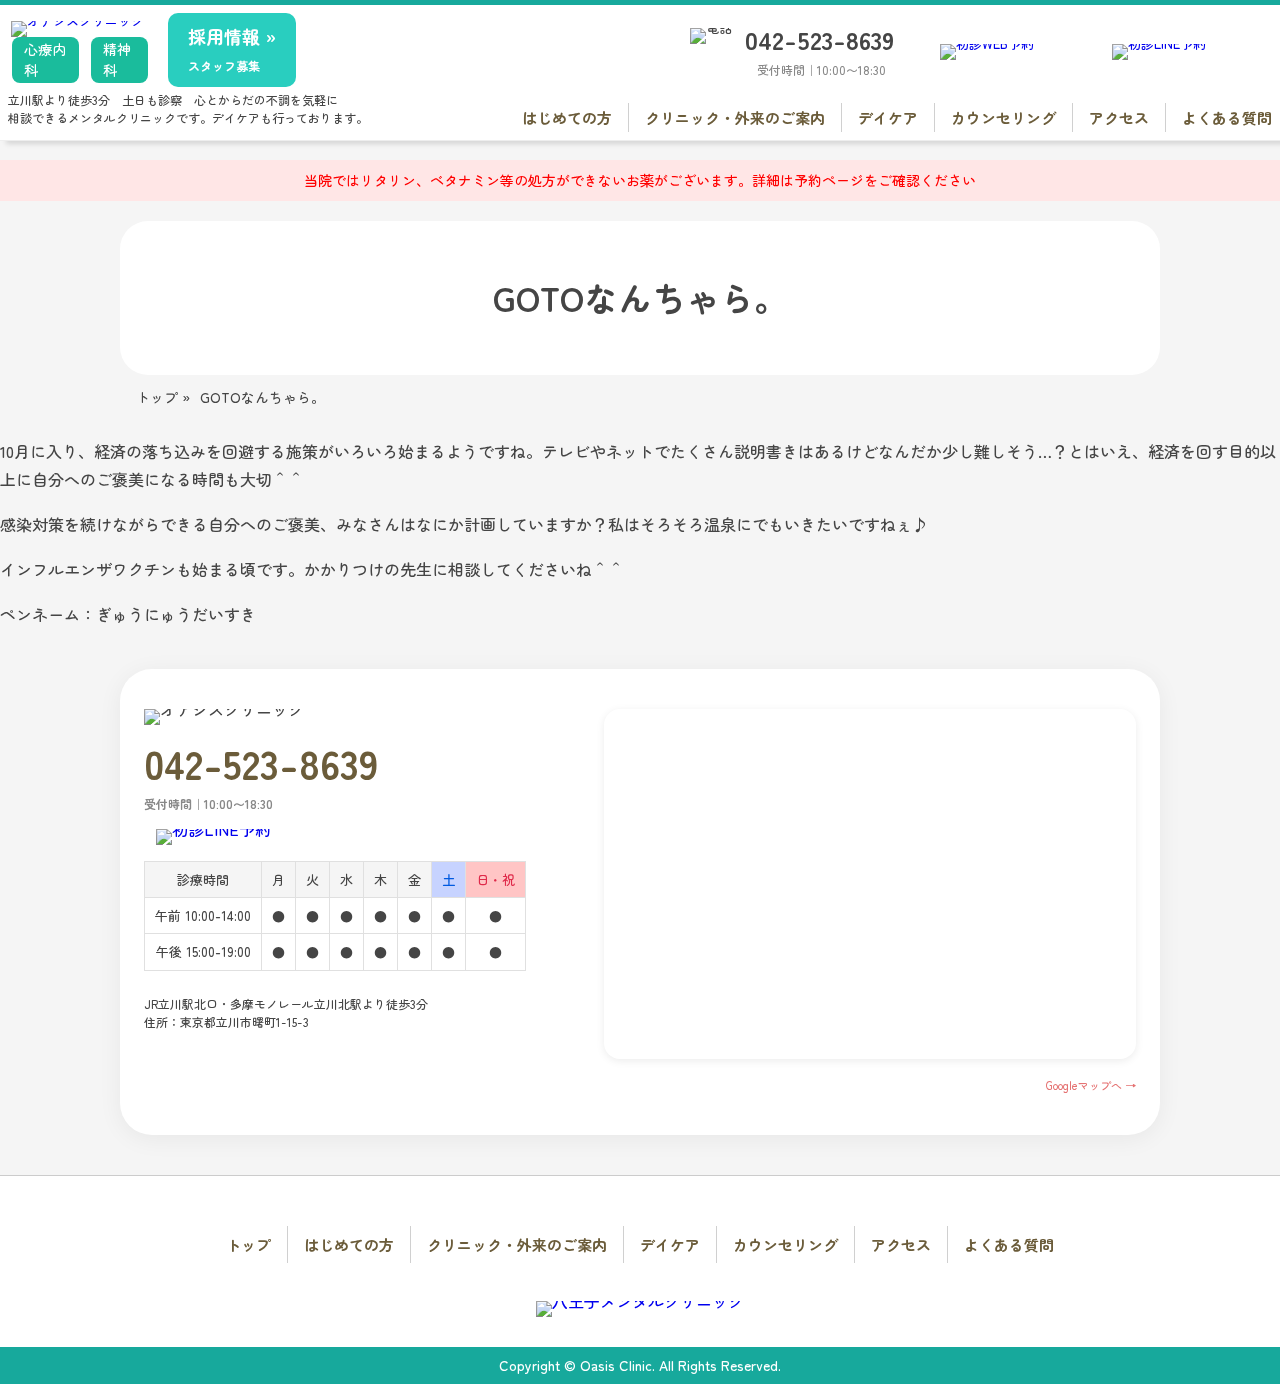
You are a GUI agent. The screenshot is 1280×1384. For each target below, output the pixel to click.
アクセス (1119, 117)
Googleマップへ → (1091, 1085)
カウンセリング (1003, 117)
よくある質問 (1227, 117)
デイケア (888, 117)
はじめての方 (567, 117)
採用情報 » (232, 48)
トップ (248, 1244)
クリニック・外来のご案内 (735, 117)
